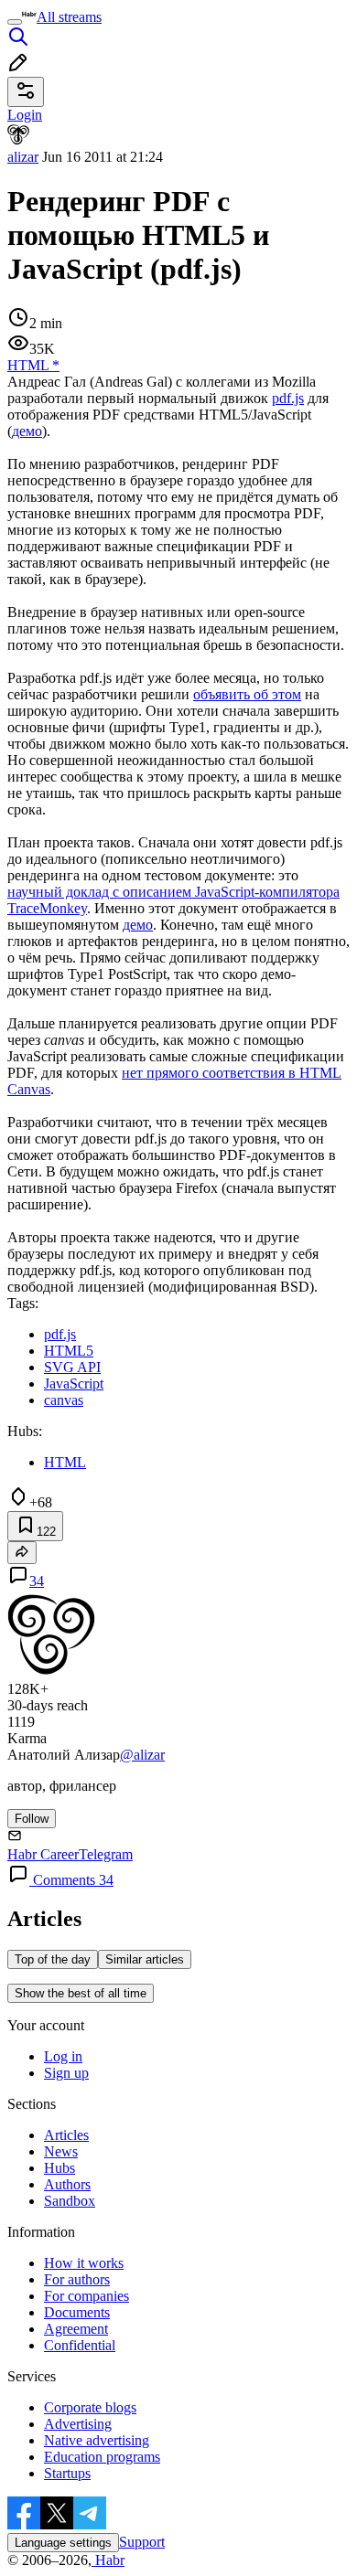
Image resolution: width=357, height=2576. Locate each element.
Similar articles (145, 1959)
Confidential (80, 2345)
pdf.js (288, 398)
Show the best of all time (81, 1993)
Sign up (66, 2073)
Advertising (78, 2424)
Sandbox (70, 2201)
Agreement (76, 2329)
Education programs (102, 2457)
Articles (66, 2135)
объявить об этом (247, 694)
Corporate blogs (90, 2407)
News (61, 2151)
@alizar (142, 1755)
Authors (67, 2184)
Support (142, 2542)
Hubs (59, 2168)
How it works (84, 2263)
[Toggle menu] (15, 22)
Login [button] (25, 115)
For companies (87, 2296)
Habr (108, 2560)
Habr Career (43, 1854)
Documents (77, 2312)
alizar (23, 157)
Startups (67, 2473)
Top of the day (53, 1959)
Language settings (63, 2543)
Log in (63, 2056)
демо (27, 431)
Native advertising (97, 2440)
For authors (77, 2279)
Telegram (106, 1854)
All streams (69, 17)
